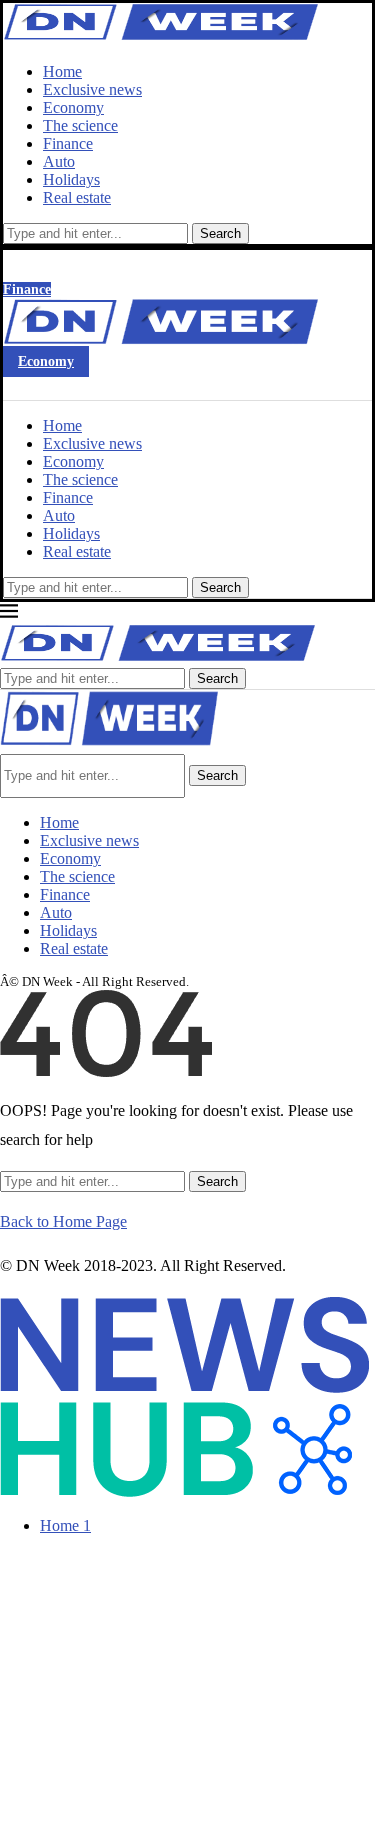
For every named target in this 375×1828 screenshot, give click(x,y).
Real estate (77, 197)
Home (62, 71)
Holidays (71, 179)
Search (220, 233)
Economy (73, 107)
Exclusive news (92, 89)
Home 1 (65, 1525)
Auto (59, 161)
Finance (68, 143)
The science (80, 125)
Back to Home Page (63, 1221)
